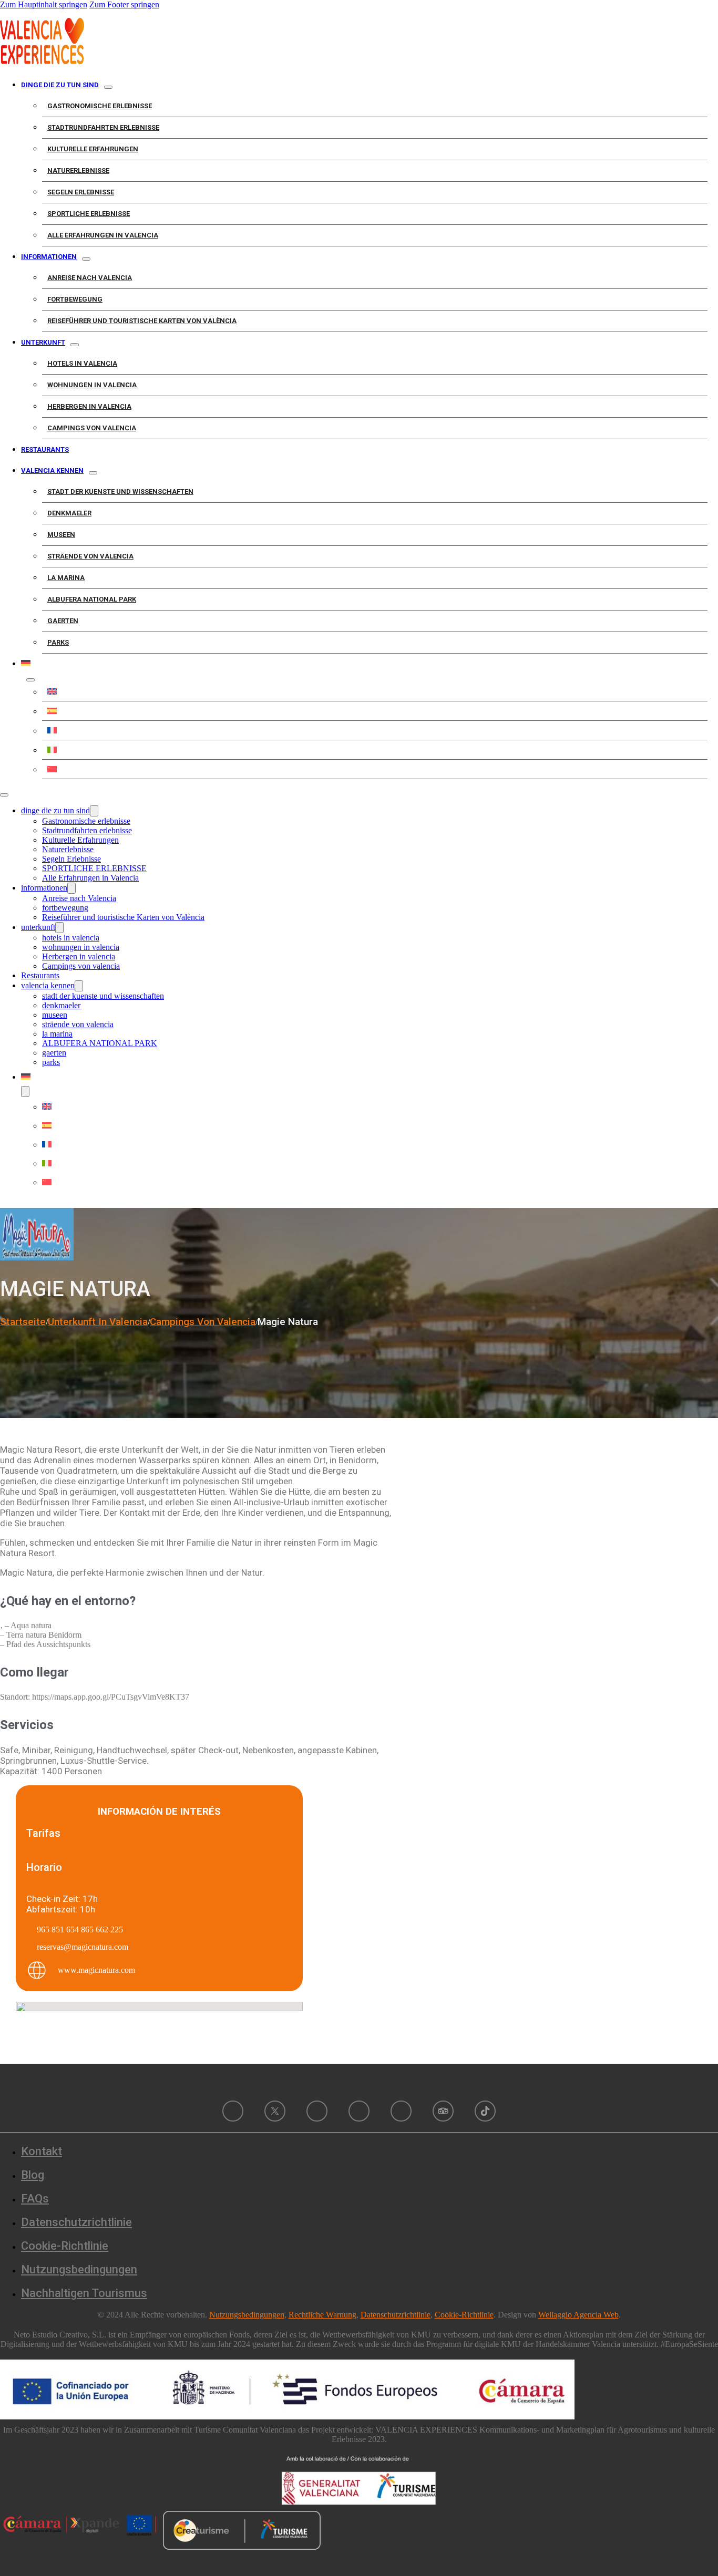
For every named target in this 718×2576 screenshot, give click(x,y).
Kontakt (42, 2151)
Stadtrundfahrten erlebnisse (103, 127)
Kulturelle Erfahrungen (93, 149)
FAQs (35, 2199)
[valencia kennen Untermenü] (93, 473)
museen (61, 535)
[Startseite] (42, 61)
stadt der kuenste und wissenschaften (120, 492)
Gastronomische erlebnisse (100, 106)
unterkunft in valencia (98, 1322)
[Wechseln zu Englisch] (375, 691)
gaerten (63, 621)
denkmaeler (69, 513)
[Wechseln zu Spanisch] (375, 711)
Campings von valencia (92, 428)
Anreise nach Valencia (90, 278)
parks (58, 642)
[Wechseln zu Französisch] (375, 730)
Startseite (23, 1322)
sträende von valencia (90, 556)
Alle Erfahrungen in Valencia (103, 235)
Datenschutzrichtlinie (76, 2222)
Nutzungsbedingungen (79, 2269)
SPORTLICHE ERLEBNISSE (89, 214)
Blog (33, 2175)
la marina (66, 578)
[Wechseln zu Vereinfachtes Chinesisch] (375, 769)
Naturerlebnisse (78, 170)
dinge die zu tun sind (60, 85)
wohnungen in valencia (92, 385)
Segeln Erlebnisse (81, 192)
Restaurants (45, 449)
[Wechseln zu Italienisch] (375, 750)
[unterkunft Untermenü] (75, 345)
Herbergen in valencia (89, 406)
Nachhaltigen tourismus (84, 2293)
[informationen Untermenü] (86, 259)
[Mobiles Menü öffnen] (4, 795)
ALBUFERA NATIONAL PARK (92, 599)
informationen (49, 257)
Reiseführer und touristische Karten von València (142, 321)
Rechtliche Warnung (322, 2315)
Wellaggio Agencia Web (578, 2315)
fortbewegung (75, 299)
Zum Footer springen (124, 4)
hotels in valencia (82, 363)
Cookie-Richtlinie (65, 2246)
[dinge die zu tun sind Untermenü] (108, 87)
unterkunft (43, 342)
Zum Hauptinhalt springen (44, 4)
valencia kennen (52, 470)
